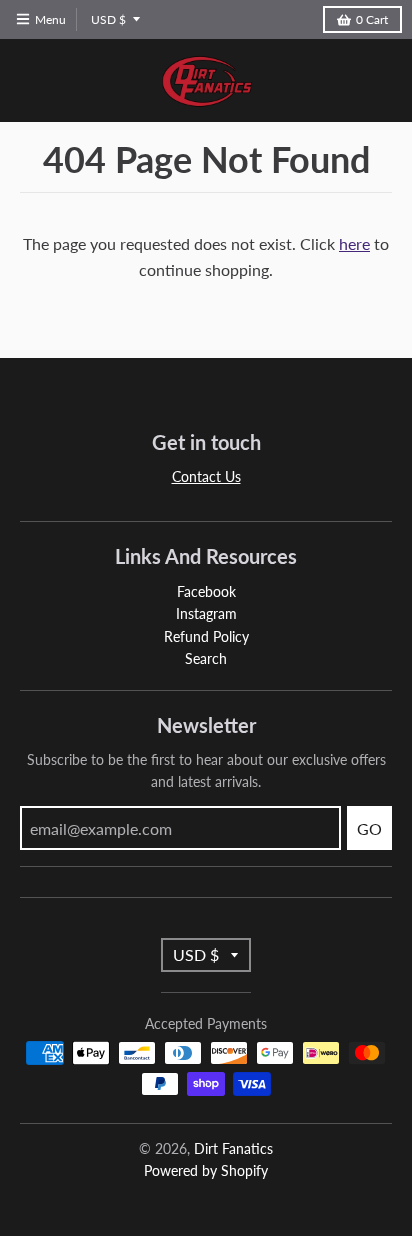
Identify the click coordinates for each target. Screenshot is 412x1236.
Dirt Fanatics (233, 1148)
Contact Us (206, 476)
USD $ (108, 19)
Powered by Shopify (206, 1170)
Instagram (206, 613)
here (354, 243)
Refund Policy (206, 636)
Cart (372, 19)
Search (206, 658)
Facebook (206, 591)
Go (369, 828)
